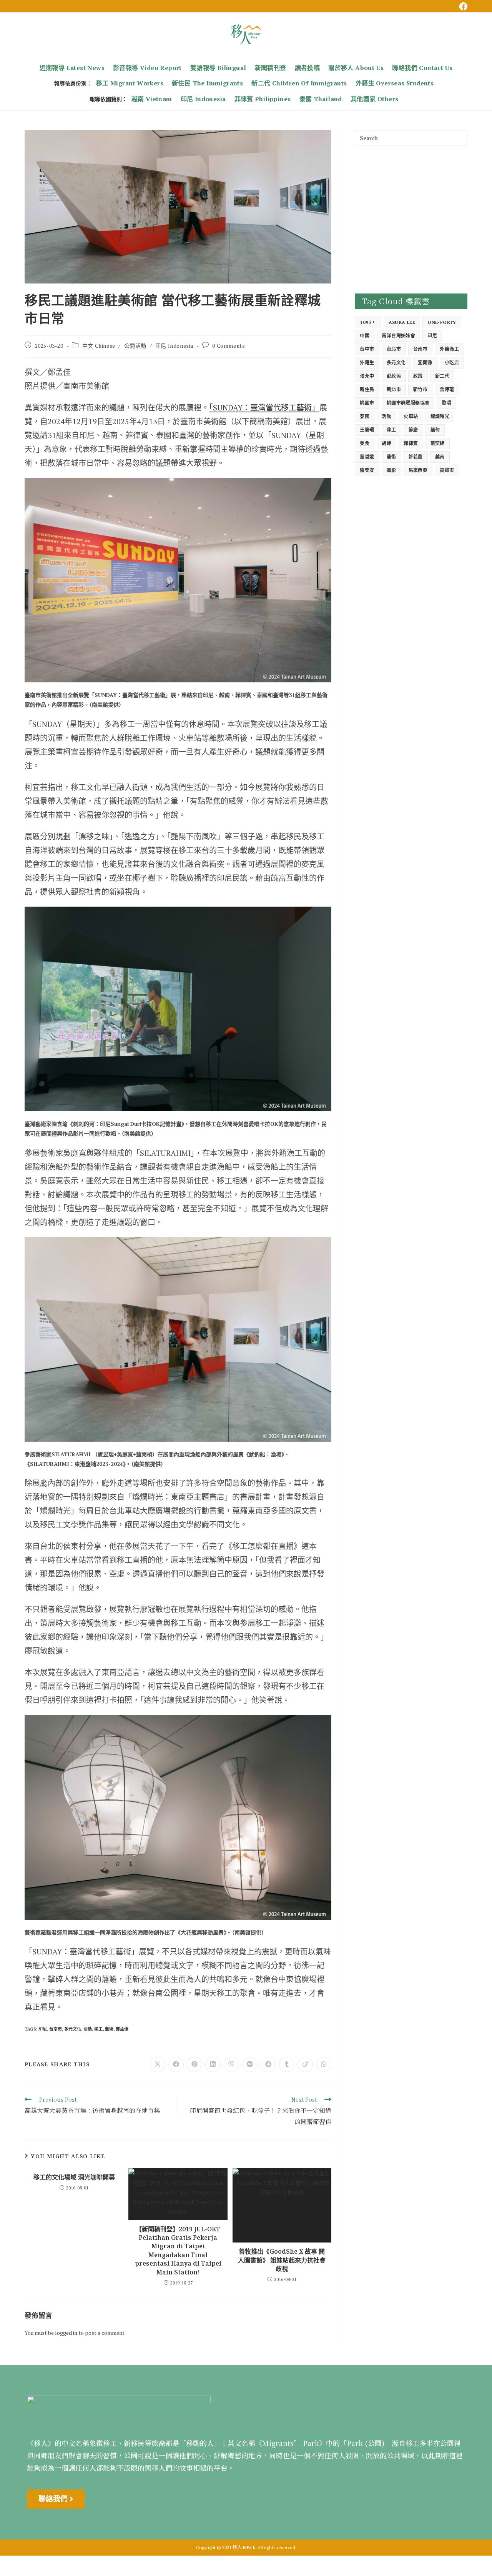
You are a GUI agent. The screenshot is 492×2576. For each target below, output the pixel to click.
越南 (440, 457)
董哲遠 (367, 457)
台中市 (367, 349)
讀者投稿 (307, 68)
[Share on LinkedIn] (213, 2064)
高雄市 (447, 470)
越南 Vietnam (152, 99)
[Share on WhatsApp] (324, 2064)
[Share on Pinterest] (194, 2064)
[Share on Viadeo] (305, 2064)
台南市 (56, 2029)
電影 (391, 470)
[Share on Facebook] (176, 2064)
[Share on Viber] (231, 2064)
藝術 (109, 2029)
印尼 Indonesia (203, 99)
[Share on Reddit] (268, 2064)
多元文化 (73, 2029)
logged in (66, 2333)
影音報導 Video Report (147, 68)
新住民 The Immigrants (207, 83)
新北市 (394, 389)
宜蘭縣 (425, 363)
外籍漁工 (449, 349)
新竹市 (420, 389)
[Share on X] (158, 2064)
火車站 (411, 416)
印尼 (43, 2029)
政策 (418, 376)
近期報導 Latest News (72, 68)
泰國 (365, 416)
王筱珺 (367, 430)
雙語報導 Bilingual (218, 68)
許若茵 (416, 457)
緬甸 (435, 430)
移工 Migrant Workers (130, 83)
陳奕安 (367, 470)
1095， (368, 322)
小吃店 (452, 363)
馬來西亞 (418, 470)
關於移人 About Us (356, 68)
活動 (88, 2029)
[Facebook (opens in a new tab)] (462, 7)
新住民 (367, 389)
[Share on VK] (250, 2064)
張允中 (367, 376)
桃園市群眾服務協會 (408, 403)
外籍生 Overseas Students (395, 83)
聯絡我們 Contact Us (422, 68)
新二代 (442, 376)
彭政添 (394, 376)
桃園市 (367, 403)
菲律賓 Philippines (263, 99)
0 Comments (229, 346)
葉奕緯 (438, 443)
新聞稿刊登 (271, 68)
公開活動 (135, 346)
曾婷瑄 (447, 389)
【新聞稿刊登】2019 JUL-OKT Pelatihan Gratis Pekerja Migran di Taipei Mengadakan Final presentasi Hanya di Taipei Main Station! (178, 2251)
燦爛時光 (440, 416)
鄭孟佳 (122, 2029)
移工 (98, 2029)
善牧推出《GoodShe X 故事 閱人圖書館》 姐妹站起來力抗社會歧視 (282, 2260)
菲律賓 (411, 443)
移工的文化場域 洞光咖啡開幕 (74, 2177)
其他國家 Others (374, 99)
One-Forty (442, 322)
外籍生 (367, 363)
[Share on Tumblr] (287, 2064)
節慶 (413, 430)
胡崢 (386, 443)
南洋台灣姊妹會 (398, 336)
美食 (365, 443)
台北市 (394, 349)
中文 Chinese (99, 346)
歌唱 (446, 403)
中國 (365, 336)
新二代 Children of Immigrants (299, 83)
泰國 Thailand (321, 99)
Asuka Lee (402, 322)
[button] (56, 2499)
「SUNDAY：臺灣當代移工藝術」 (264, 408)
